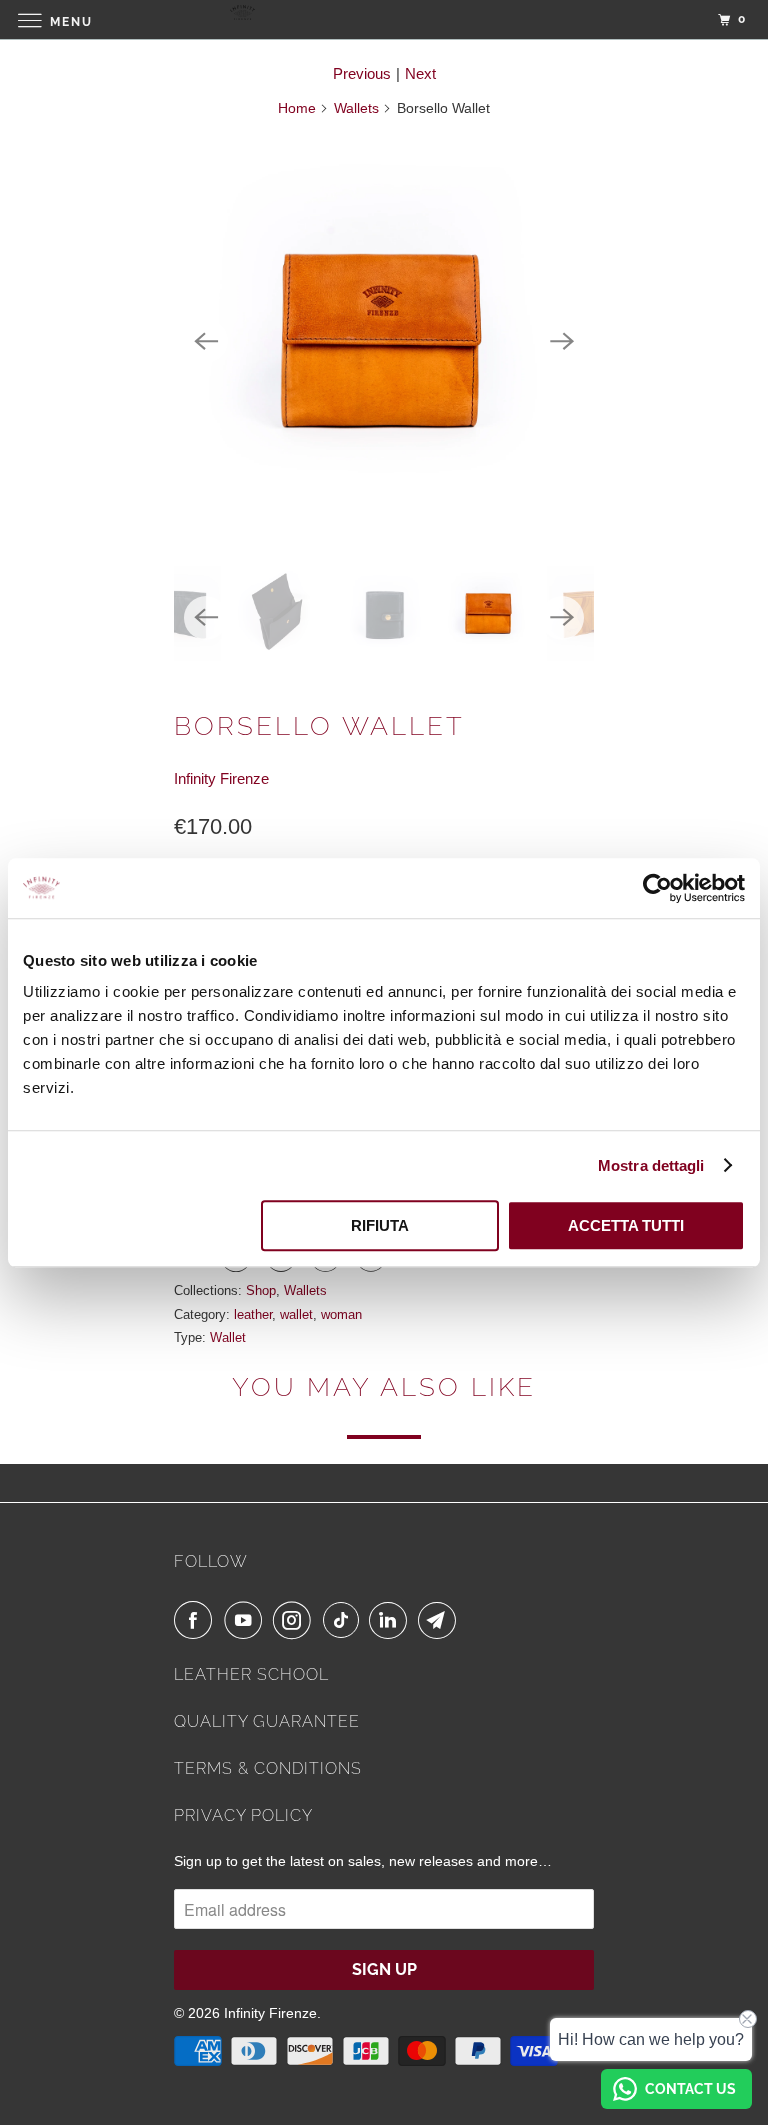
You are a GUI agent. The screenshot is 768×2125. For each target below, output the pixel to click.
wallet (296, 1314)
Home (297, 108)
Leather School (251, 1674)
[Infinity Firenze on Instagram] (296, 1620)
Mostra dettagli (651, 1165)
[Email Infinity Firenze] (441, 1620)
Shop (261, 1290)
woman (341, 1314)
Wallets (356, 108)
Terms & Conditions (268, 1768)
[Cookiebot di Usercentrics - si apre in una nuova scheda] (657, 888)
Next (420, 73)
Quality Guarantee (267, 1721)
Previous (362, 73)
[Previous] (206, 341)
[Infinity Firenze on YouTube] (247, 1620)
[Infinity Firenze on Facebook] (197, 1620)
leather (253, 1314)
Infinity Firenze (221, 778)
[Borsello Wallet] (384, 341)
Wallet (228, 1337)
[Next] (562, 341)
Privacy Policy (243, 1815)
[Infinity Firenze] (384, 19)
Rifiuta (380, 1225)
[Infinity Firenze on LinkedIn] (392, 1620)
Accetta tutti (626, 1225)
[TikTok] (344, 1620)
